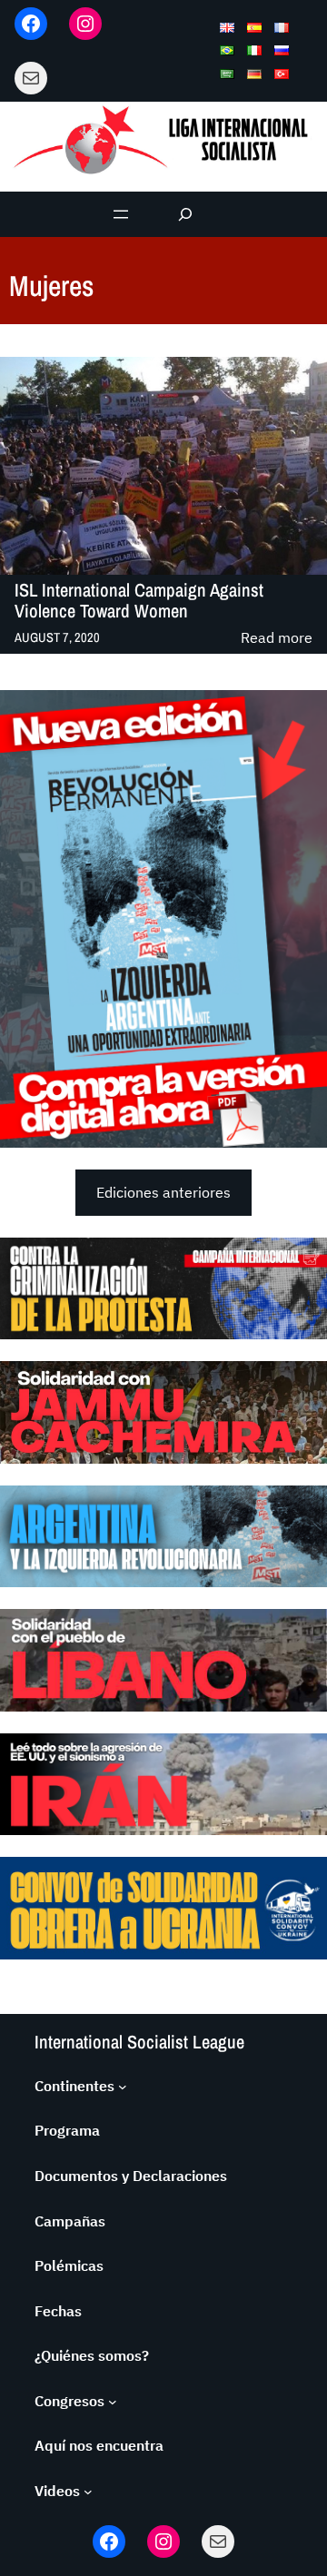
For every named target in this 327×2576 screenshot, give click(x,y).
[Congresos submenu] (113, 2402)
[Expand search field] (186, 214)
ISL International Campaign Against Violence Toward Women (139, 601)
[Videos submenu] (88, 2492)
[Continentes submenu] (123, 2087)
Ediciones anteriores (163, 1192)
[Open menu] (121, 214)
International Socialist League (139, 2042)
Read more (277, 639)
